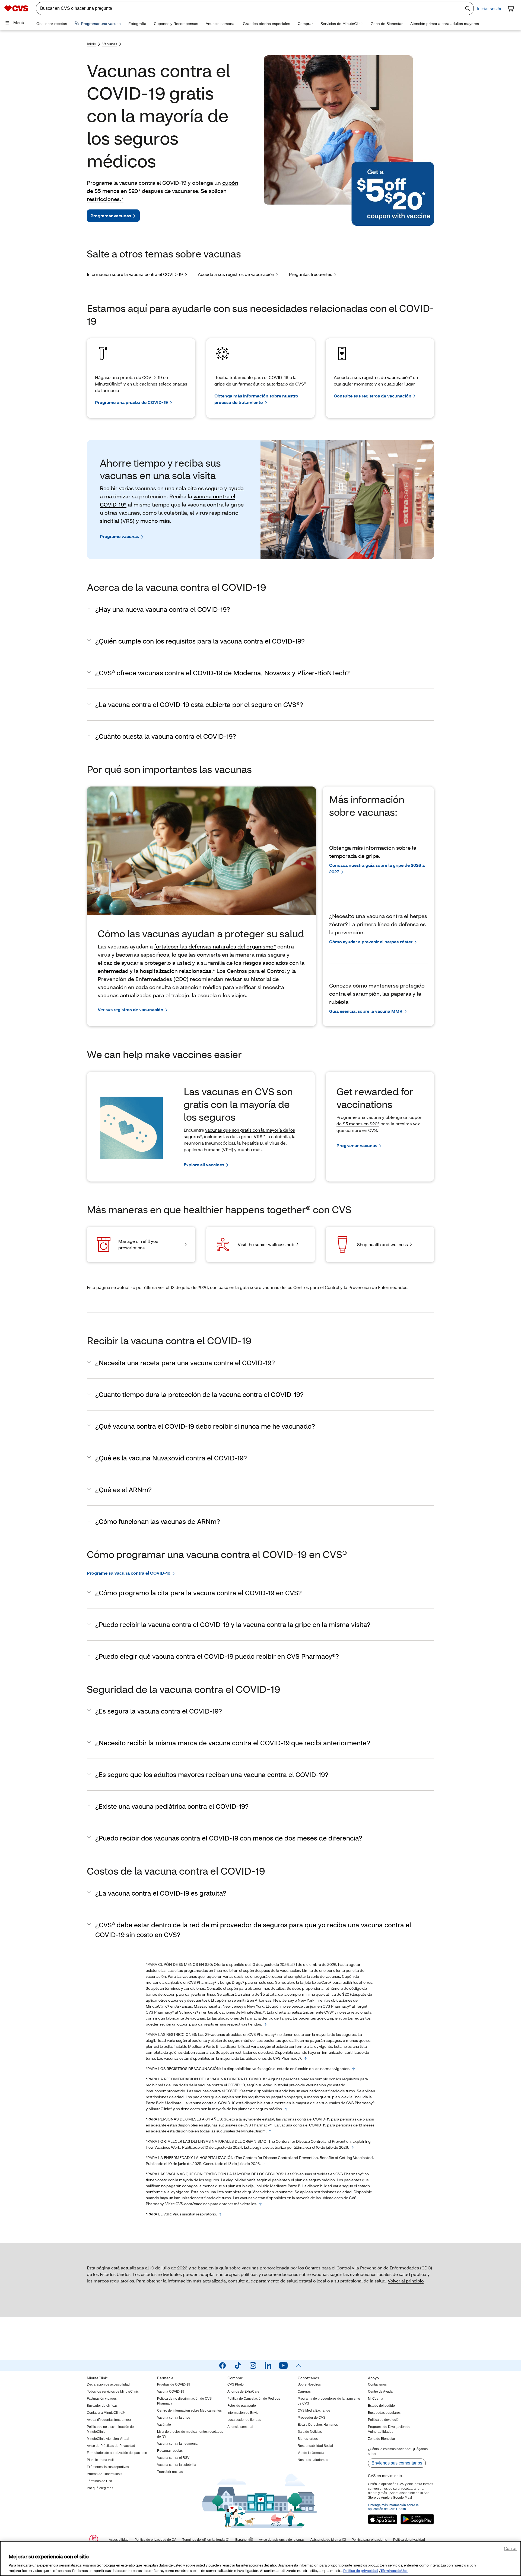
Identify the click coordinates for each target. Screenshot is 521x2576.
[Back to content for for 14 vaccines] (260, 2204)
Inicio (91, 44)
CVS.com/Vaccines (193, 2204)
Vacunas (110, 44)
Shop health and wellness (382, 1244)
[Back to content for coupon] (265, 2024)
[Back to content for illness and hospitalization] (264, 2164)
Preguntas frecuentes (311, 274)
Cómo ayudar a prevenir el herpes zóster (371, 942)
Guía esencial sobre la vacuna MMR (366, 1011)
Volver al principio (406, 2281)
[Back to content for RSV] (220, 2214)
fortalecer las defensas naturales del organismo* (215, 946)
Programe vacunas (119, 536)
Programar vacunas (111, 216)
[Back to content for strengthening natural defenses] (352, 2148)
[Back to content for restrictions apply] (306, 2059)
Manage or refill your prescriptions (139, 1244)
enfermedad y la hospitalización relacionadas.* (156, 971)
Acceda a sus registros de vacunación (236, 274)
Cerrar (510, 2548)
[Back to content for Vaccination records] (354, 2069)
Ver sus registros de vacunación (131, 1009)
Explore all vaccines (204, 1165)
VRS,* (260, 1136)
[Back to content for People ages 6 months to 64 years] (270, 2131)
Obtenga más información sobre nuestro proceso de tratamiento (256, 399)
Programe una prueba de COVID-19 (131, 402)
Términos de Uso (394, 2570)
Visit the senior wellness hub (266, 1244)
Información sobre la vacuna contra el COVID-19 (135, 274)
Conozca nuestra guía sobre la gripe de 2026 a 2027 (377, 868)
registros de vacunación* (387, 377)
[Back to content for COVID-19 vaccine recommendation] (286, 2109)
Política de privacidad (360, 2570)
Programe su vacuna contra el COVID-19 (129, 1573)
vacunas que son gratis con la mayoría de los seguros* (239, 1133)
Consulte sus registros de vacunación (373, 396)
